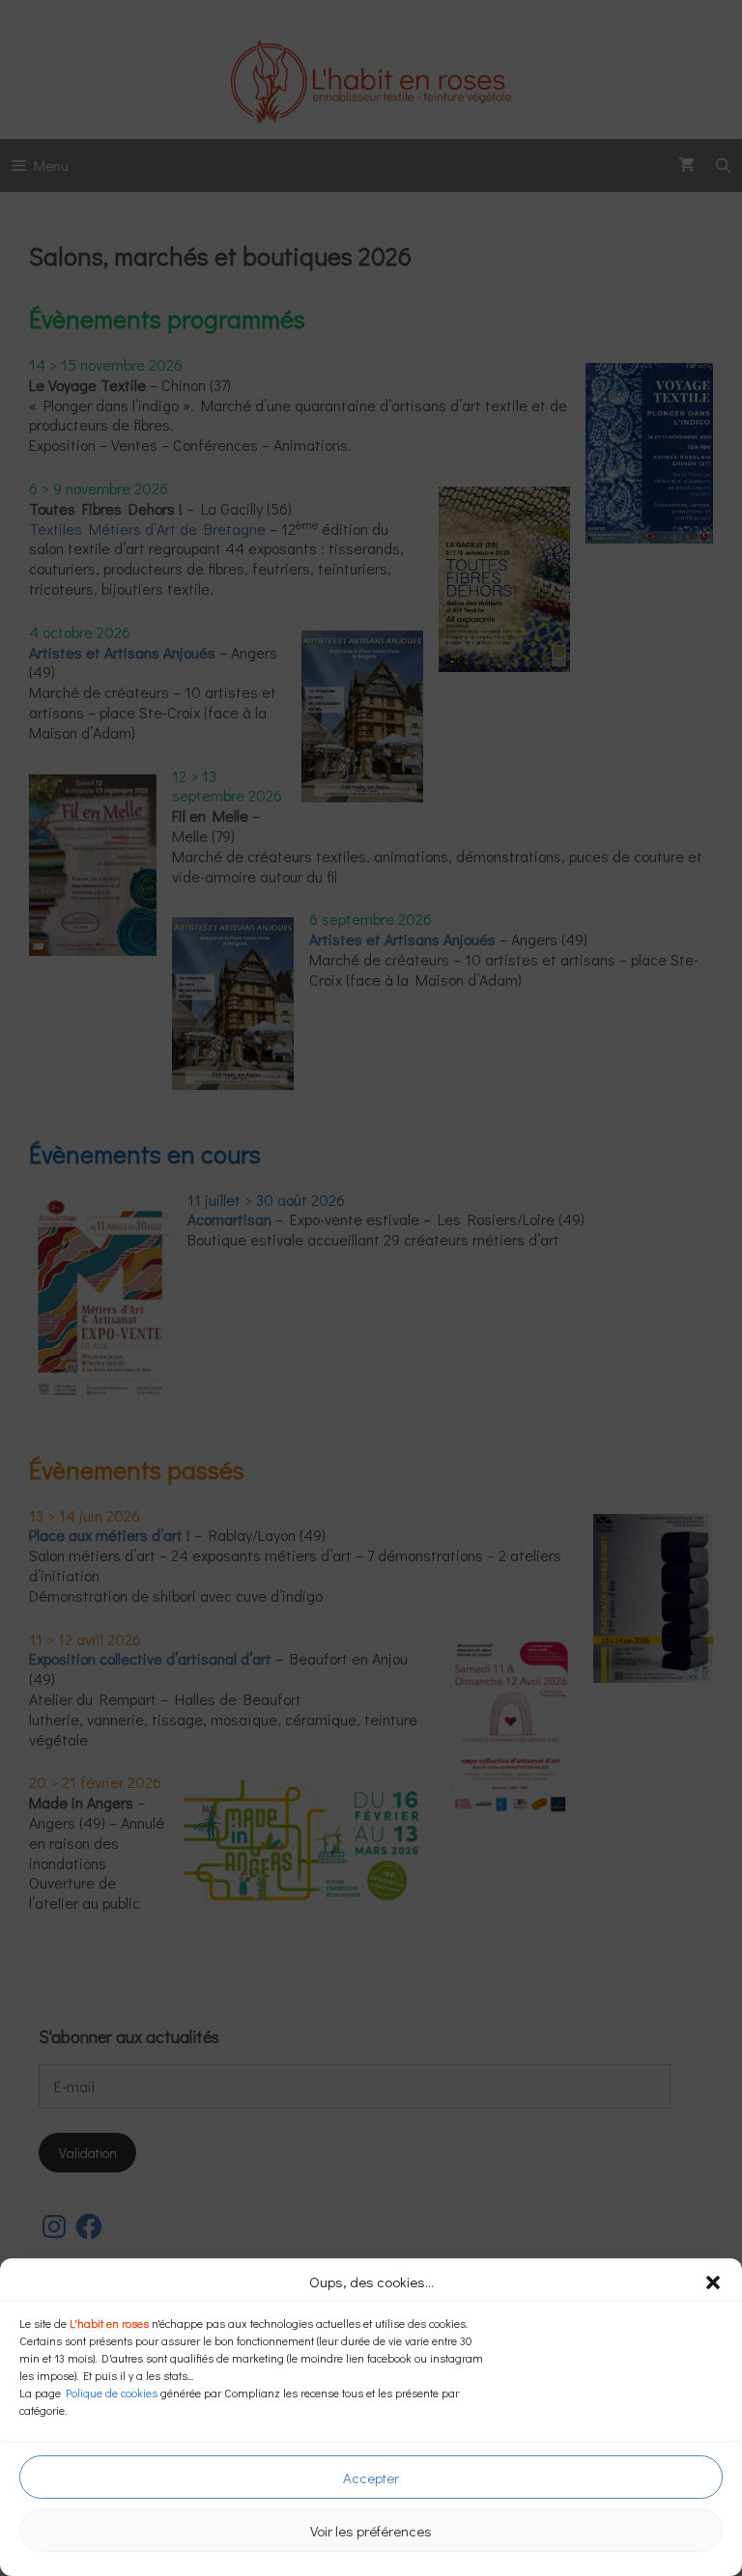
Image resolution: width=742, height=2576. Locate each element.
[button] (713, 2282)
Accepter (371, 2478)
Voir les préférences (371, 2531)
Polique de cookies (112, 2393)
